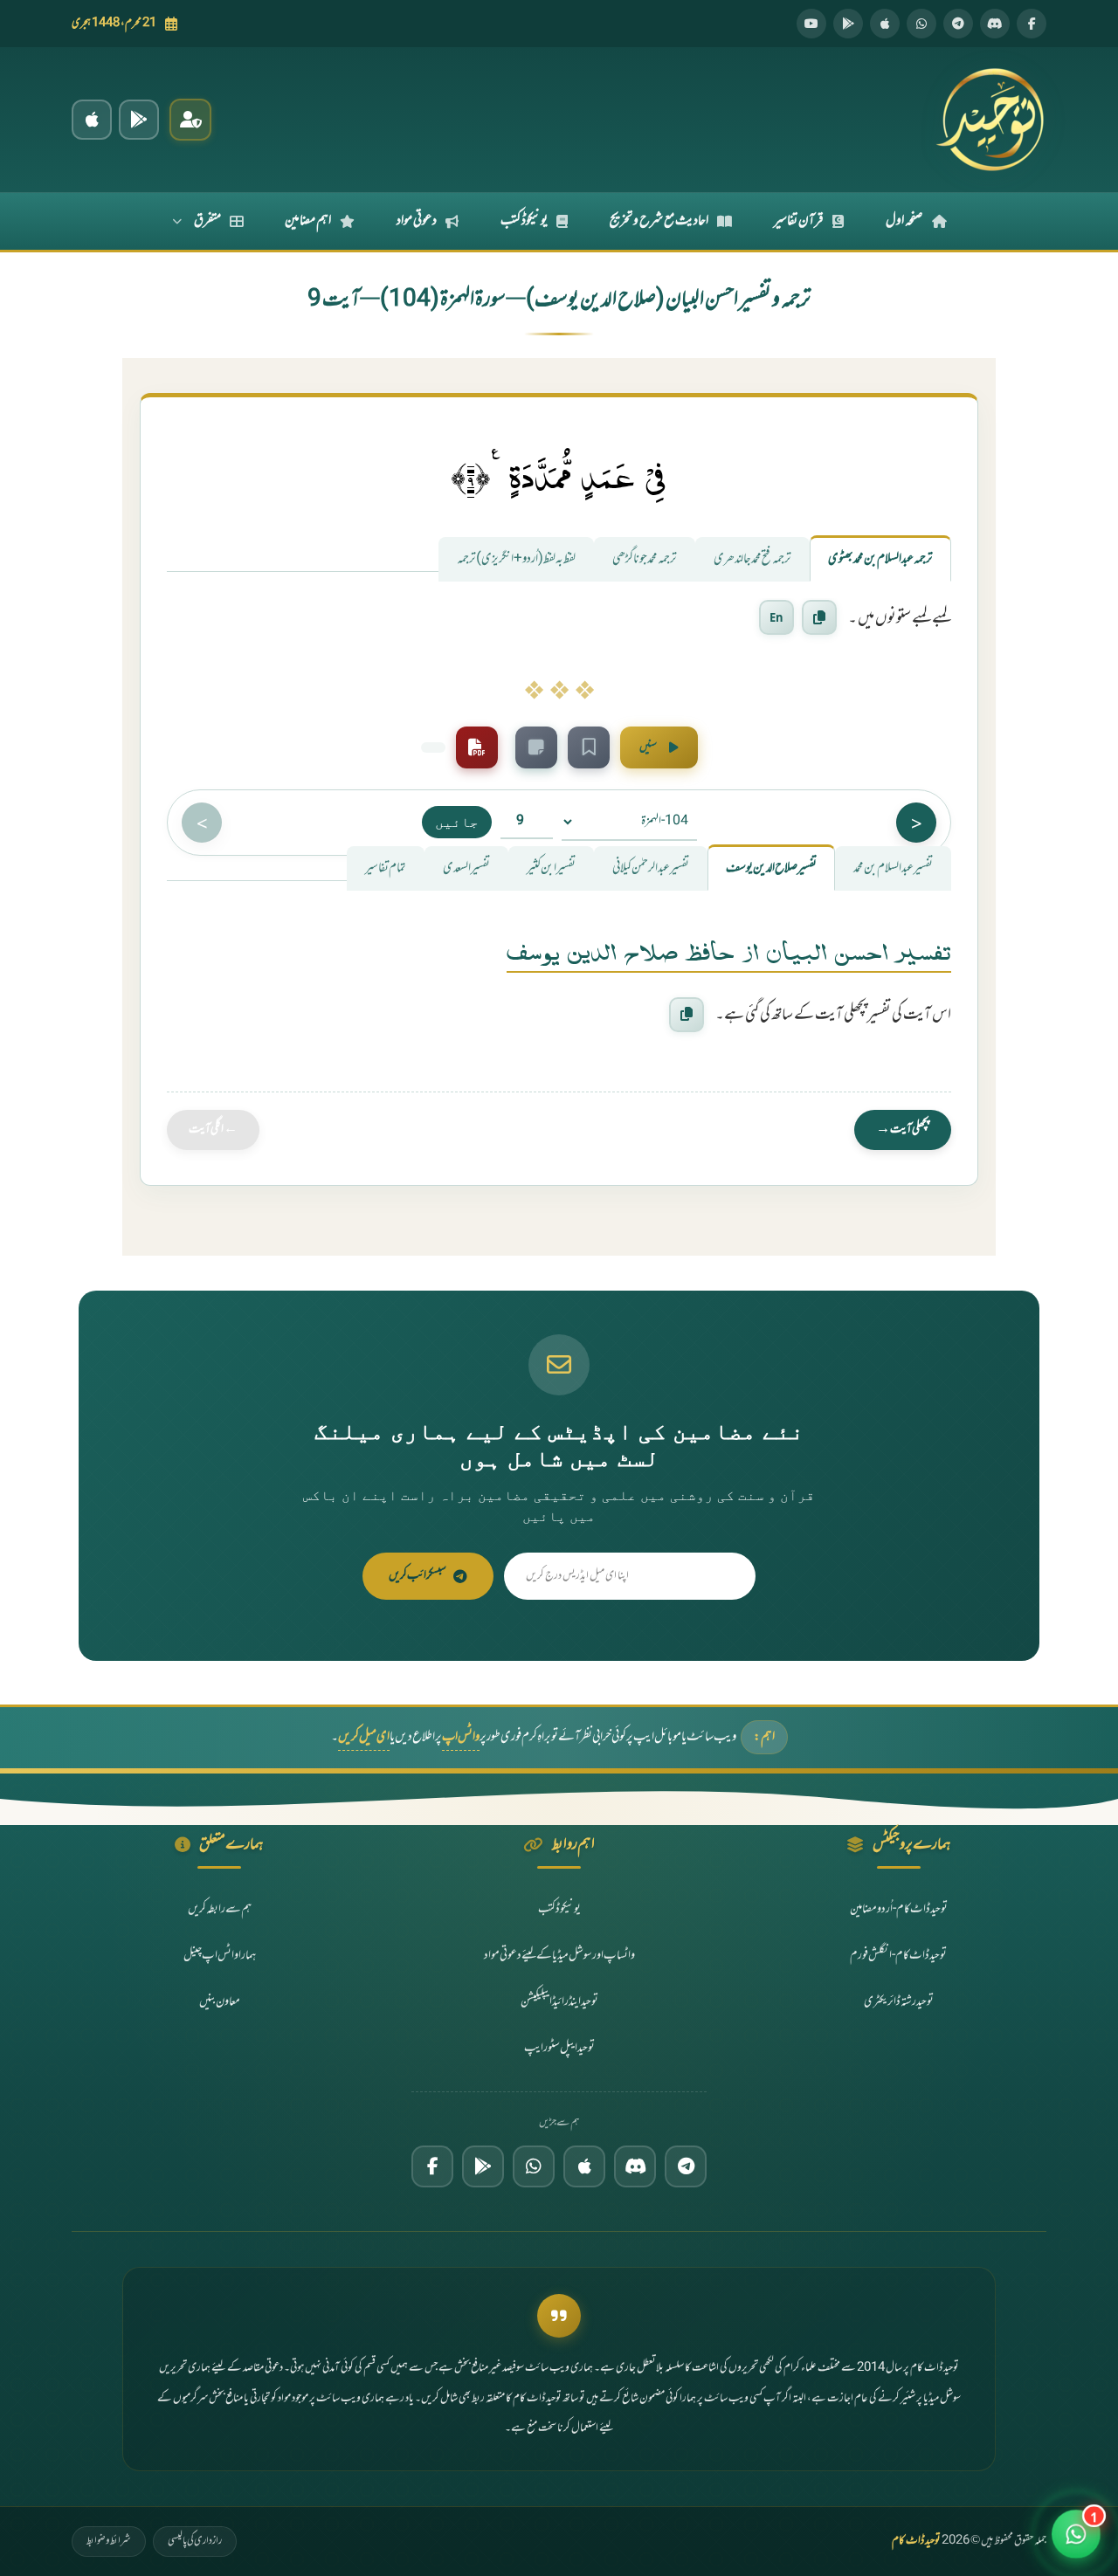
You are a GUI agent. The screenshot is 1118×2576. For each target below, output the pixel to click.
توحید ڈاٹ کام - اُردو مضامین (899, 1909)
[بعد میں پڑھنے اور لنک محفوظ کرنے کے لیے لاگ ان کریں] (589, 747)
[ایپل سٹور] (584, 2166)
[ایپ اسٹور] (885, 24)
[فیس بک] (1032, 24)
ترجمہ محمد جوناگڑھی (645, 559)
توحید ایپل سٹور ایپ (559, 2048)
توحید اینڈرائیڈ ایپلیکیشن (559, 2002)
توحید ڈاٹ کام (916, 2541)
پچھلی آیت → (903, 1130)
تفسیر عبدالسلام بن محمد (893, 868)
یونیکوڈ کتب (524, 221)
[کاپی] (687, 1015)
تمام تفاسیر (386, 868)
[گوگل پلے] (483, 2166)
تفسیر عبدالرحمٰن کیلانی (651, 868)
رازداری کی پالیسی (195, 2541)
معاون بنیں (220, 2002)
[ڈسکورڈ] (995, 24)
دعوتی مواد (417, 221)
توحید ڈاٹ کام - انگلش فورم (898, 1956)
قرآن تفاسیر (799, 221)
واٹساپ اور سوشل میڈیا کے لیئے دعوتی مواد (559, 1956)
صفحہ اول (904, 221)
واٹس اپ (461, 1737)
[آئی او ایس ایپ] (92, 120)
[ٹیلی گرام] (958, 24)
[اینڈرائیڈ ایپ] (139, 120)
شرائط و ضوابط (109, 2541)
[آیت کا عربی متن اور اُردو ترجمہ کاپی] (819, 618)
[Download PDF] (477, 747)
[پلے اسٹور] (848, 24)
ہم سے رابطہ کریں (220, 1909)
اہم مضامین (308, 221)
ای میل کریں (364, 1737)
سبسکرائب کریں (418, 1576)
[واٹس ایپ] (921, 24)
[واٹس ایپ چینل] (534, 2166)
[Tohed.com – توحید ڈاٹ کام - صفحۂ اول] (990, 120)
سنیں (648, 747)
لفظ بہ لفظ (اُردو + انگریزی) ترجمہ (516, 559)
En (776, 617)
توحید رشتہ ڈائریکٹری (899, 2002)
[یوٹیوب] (811, 24)
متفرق (207, 221)
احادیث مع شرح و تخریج (659, 221)
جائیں (457, 822)
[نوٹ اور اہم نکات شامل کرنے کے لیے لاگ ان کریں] (536, 747)
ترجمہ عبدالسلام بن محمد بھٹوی (880, 559)
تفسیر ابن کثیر (551, 868)
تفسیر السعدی (466, 868)
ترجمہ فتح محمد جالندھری (752, 559)
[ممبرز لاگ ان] (190, 120)
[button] (1076, 2534)
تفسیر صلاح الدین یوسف (771, 868)
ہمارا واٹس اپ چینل (220, 1956)
